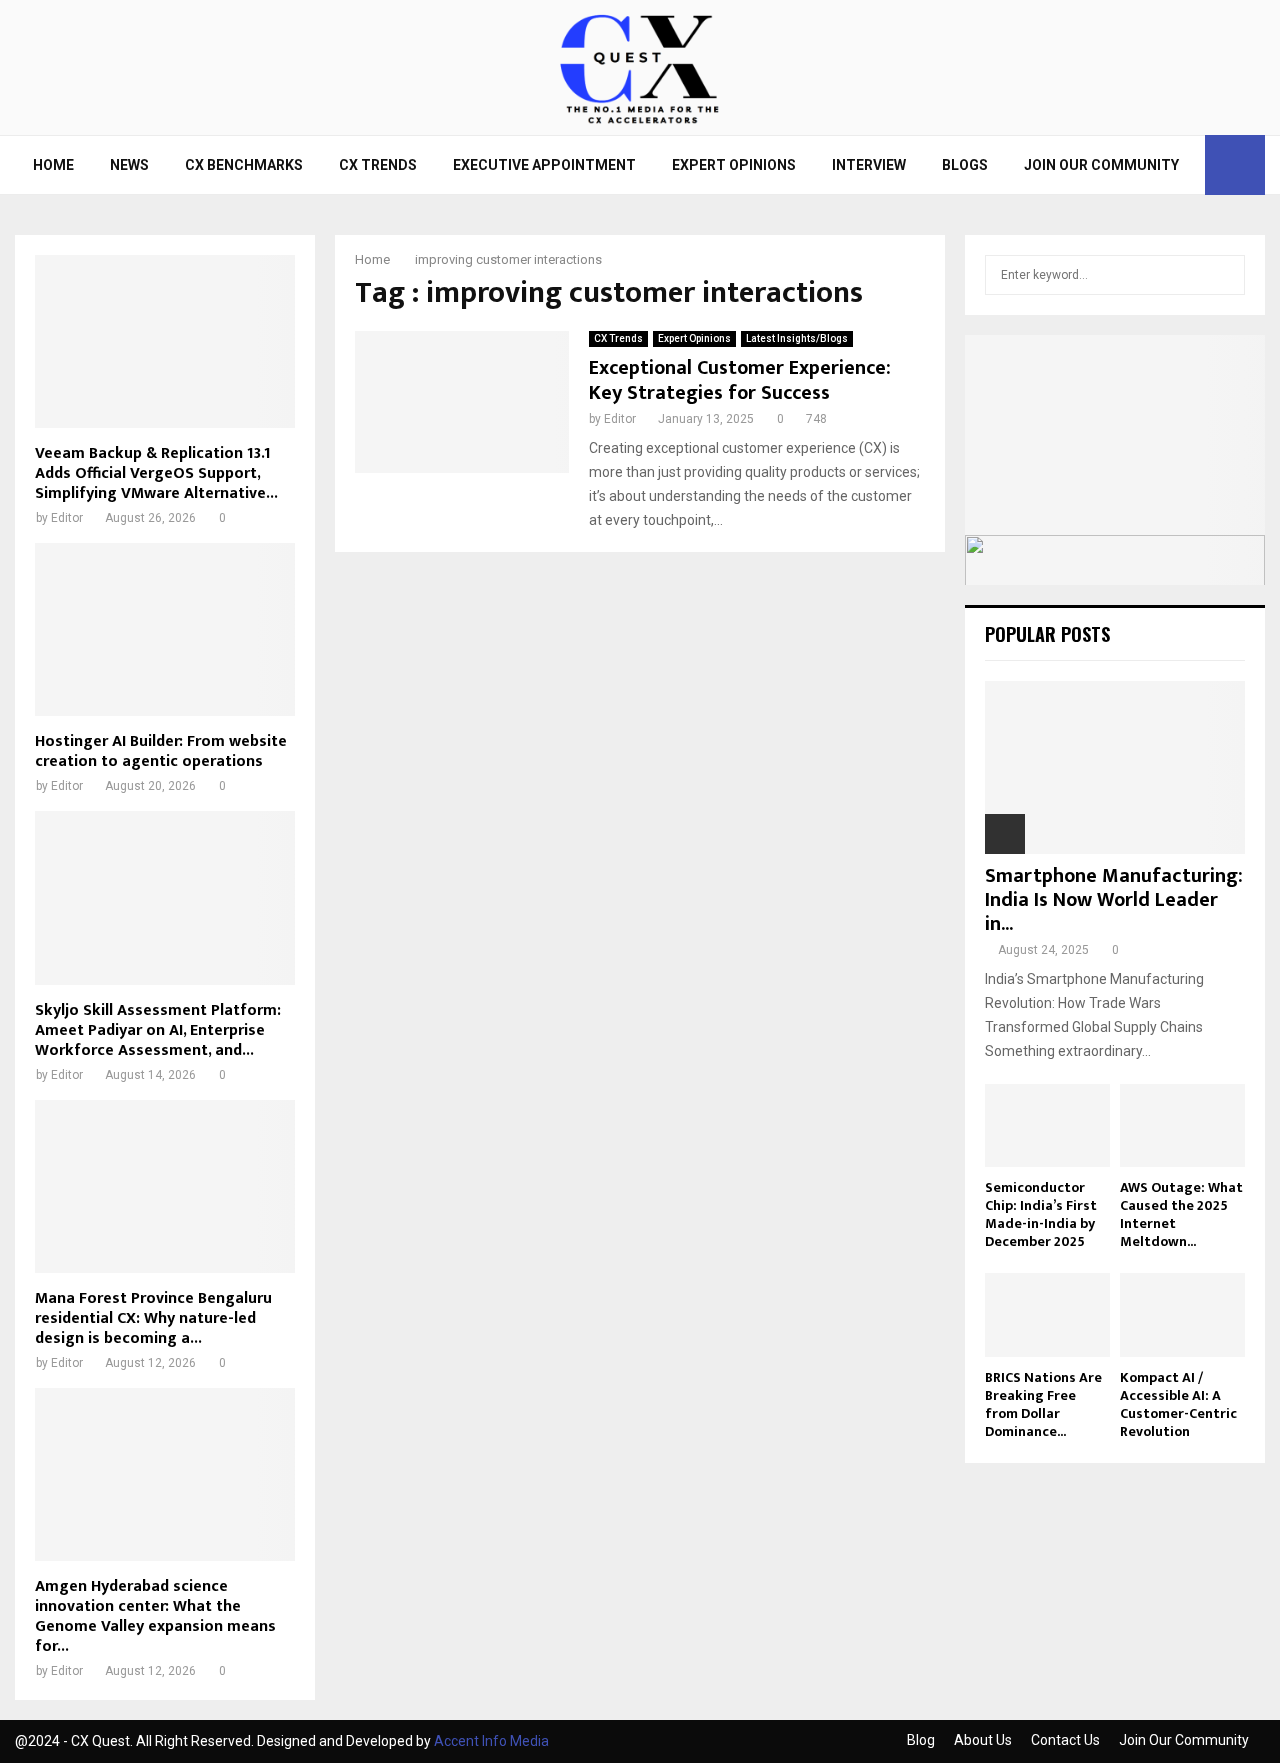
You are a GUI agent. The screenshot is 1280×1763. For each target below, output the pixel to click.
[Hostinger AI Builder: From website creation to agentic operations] (165, 629)
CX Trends (378, 165)
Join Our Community (1101, 165)
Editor (620, 419)
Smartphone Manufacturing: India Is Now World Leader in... (1114, 900)
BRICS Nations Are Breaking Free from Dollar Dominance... (1043, 1404)
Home (53, 165)
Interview (869, 165)
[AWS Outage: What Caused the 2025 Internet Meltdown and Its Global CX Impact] (1182, 1125)
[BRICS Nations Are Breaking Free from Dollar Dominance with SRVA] (1047, 1314)
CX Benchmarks (244, 165)
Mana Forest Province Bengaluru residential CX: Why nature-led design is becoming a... (153, 1318)
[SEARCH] (1224, 275)
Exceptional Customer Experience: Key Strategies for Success (740, 380)
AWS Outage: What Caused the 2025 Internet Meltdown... (1181, 1214)
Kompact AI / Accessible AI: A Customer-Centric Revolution (1178, 1404)
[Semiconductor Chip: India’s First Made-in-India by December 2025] (1047, 1125)
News (129, 165)
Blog (921, 1740)
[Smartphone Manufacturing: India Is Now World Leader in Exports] (1115, 767)
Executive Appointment (544, 165)
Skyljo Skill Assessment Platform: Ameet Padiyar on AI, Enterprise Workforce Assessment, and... (158, 1030)
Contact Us (1065, 1740)
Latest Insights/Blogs (797, 338)
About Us (983, 1740)
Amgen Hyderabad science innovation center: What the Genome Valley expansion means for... (155, 1616)
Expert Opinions (734, 165)
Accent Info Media (491, 1741)
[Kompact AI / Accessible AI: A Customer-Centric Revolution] (1182, 1314)
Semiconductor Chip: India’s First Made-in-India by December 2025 (1041, 1214)
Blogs (965, 165)
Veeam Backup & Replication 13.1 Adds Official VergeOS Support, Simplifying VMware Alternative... (156, 473)
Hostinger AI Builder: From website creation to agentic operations (161, 751)
